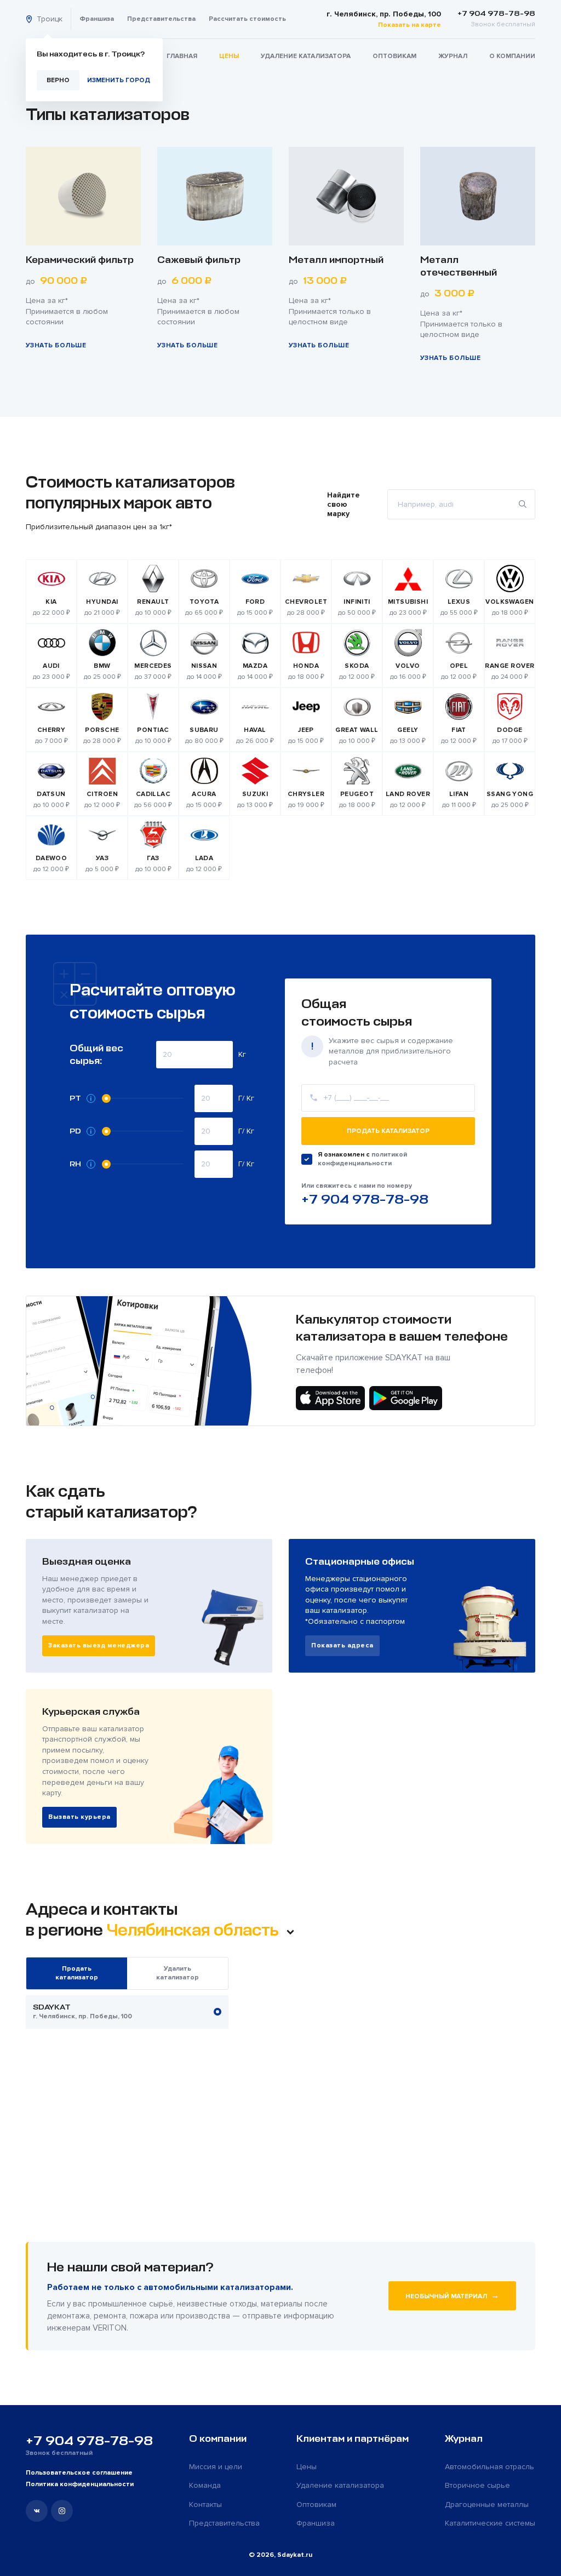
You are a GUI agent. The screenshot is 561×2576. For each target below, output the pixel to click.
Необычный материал (452, 2295)
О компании (512, 56)
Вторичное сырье (477, 2485)
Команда (205, 2485)
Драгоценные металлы (487, 2505)
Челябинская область (194, 1930)
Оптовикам (394, 56)
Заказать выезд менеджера (99, 1645)
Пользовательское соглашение (79, 2473)
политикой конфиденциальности (362, 1159)
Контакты (205, 2505)
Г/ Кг (246, 1098)
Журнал (453, 56)
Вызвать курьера (79, 1817)
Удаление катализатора (306, 56)
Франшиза (97, 19)
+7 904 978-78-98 (365, 1199)
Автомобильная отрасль (490, 2467)
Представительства (161, 19)
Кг (242, 1054)
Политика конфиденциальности (80, 2484)
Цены (229, 56)
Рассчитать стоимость (247, 19)
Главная (182, 56)
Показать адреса (342, 1645)
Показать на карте (410, 25)
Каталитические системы (490, 2523)
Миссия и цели (216, 2467)
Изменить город (119, 80)
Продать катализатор (388, 1131)
